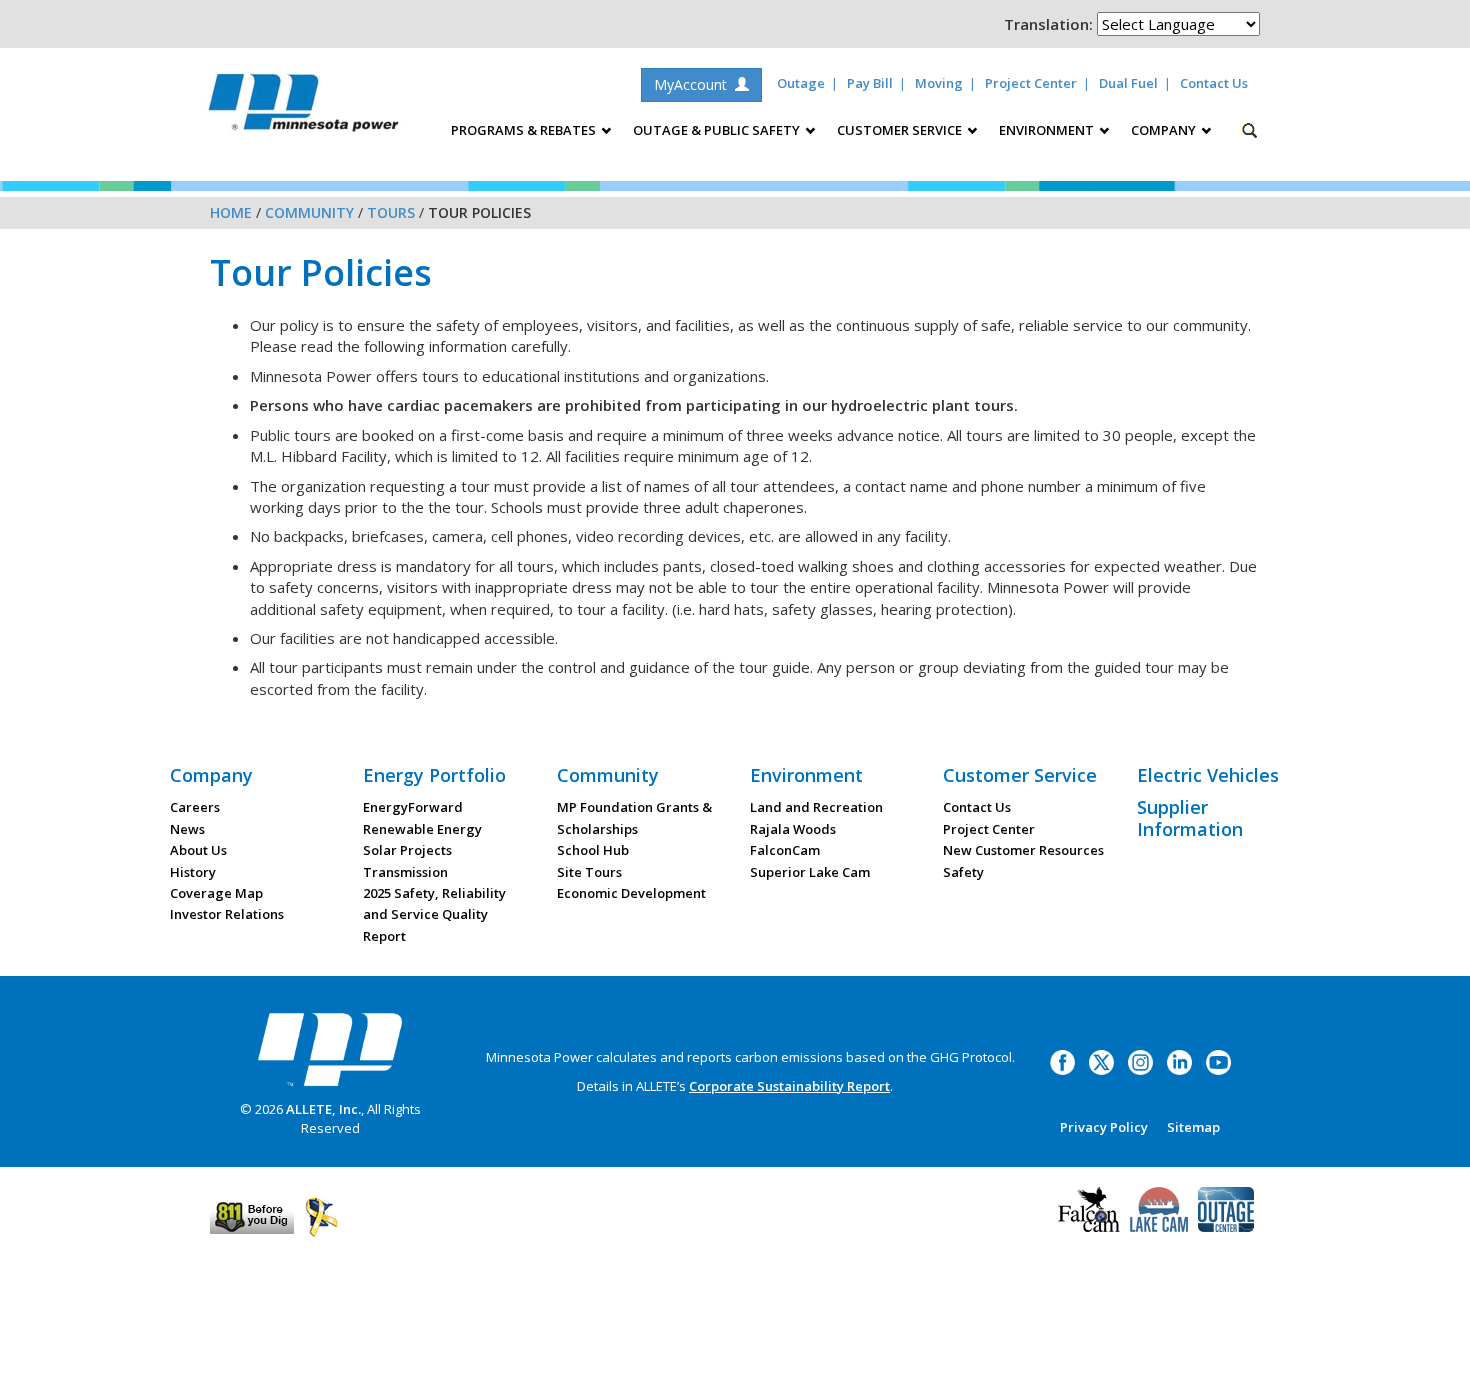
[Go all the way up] (1432, 1347)
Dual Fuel (1128, 83)
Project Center (1031, 83)
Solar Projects (407, 850)
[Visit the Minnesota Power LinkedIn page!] (1179, 1061)
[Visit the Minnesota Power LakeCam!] (1159, 1208)
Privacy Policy (1104, 1127)
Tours (391, 212)
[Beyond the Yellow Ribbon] (321, 1215)
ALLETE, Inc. (323, 1109)
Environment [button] (1048, 130)
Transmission (405, 872)
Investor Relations (227, 914)
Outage (801, 83)
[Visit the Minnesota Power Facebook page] (1062, 1061)
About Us (198, 850)
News (187, 829)
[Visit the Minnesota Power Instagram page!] (1140, 1061)
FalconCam (785, 850)
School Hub (593, 850)
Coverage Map (216, 893)
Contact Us (1214, 83)
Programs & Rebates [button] (525, 130)
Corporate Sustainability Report (789, 1086)
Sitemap (1193, 1127)
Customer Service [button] (901, 130)
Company (211, 775)
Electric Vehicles (1208, 775)
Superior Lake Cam (810, 872)
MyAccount (694, 84)
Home (231, 212)
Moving (939, 83)
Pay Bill (870, 83)
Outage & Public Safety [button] (718, 130)
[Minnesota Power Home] (330, 1049)
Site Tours (589, 872)
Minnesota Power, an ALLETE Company (303, 107)
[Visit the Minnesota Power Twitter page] (1101, 1061)
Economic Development (631, 893)
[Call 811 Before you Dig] (252, 1215)
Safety (963, 872)
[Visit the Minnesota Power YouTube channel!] (1218, 1061)
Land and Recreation (816, 807)
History (193, 872)
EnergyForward (413, 807)
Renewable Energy (422, 829)
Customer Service (1020, 775)
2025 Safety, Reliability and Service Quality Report (434, 914)
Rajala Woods (793, 829)
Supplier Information (1190, 818)
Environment (806, 775)
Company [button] (1165, 130)
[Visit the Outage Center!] (1226, 1208)
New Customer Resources (1023, 850)
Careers (195, 807)
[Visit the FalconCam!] (1089, 1208)
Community (309, 212)
